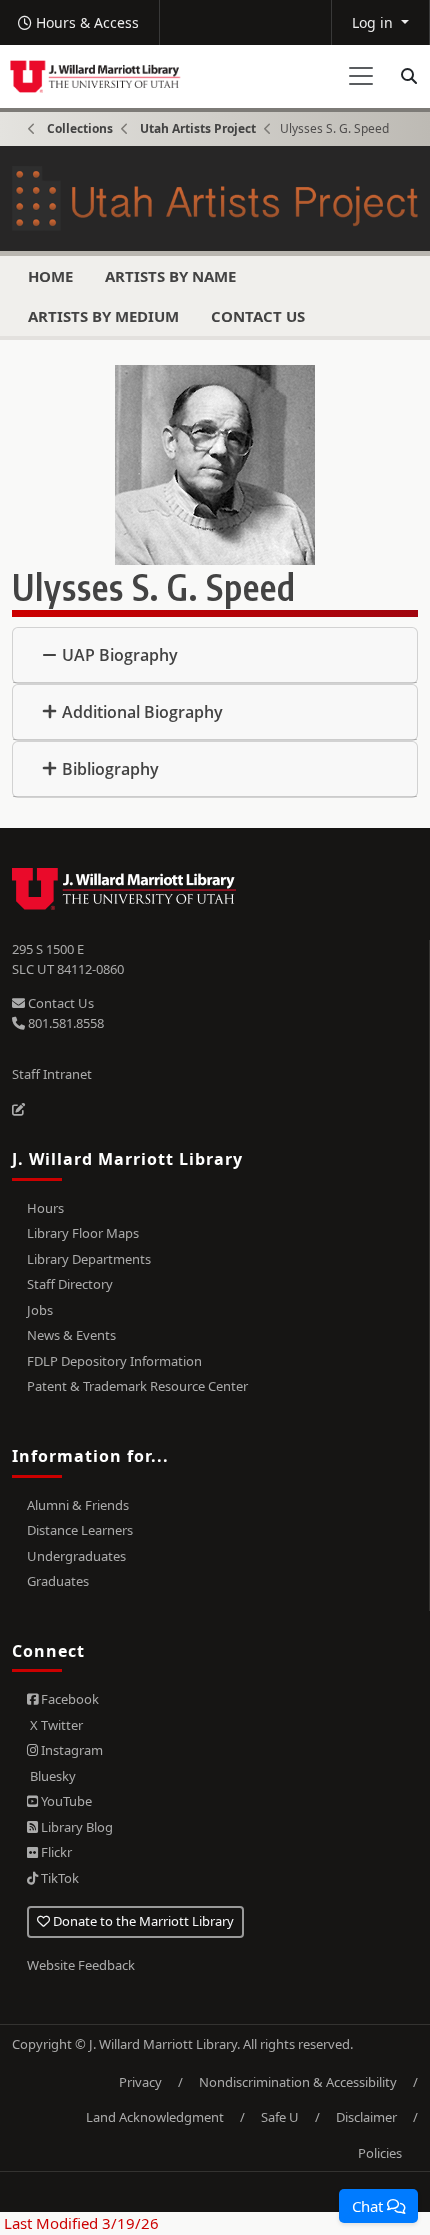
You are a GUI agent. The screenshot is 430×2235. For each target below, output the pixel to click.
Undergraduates (76, 1556)
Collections (80, 128)
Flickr (55, 1852)
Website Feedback (81, 1965)
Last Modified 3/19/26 (79, 2223)
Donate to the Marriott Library (142, 1921)
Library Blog (75, 1827)
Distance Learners (80, 1530)
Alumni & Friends (78, 1505)
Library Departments (89, 1259)
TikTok (58, 1878)
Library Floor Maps (83, 1233)
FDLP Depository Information (114, 1361)
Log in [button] (374, 22)
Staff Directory (70, 1284)
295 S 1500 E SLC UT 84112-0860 (68, 959)
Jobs (40, 1310)
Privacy (140, 2082)
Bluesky (51, 1776)
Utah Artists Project (198, 128)
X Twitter (55, 1725)
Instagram (70, 1750)
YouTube (65, 1801)
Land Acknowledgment (155, 2117)
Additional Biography (142, 712)
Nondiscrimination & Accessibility (298, 2082)
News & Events (71, 1335)
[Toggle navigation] (361, 76)
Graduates (58, 1581)
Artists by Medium (103, 316)
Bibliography (110, 769)
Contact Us (258, 316)
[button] (378, 2206)
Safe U (280, 2117)
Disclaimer (366, 2117)
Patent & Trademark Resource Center (137, 1386)
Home (50, 276)
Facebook (68, 1699)
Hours (45, 1208)
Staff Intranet (52, 1074)
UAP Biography (120, 655)
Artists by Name (170, 276)
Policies (380, 2153)
